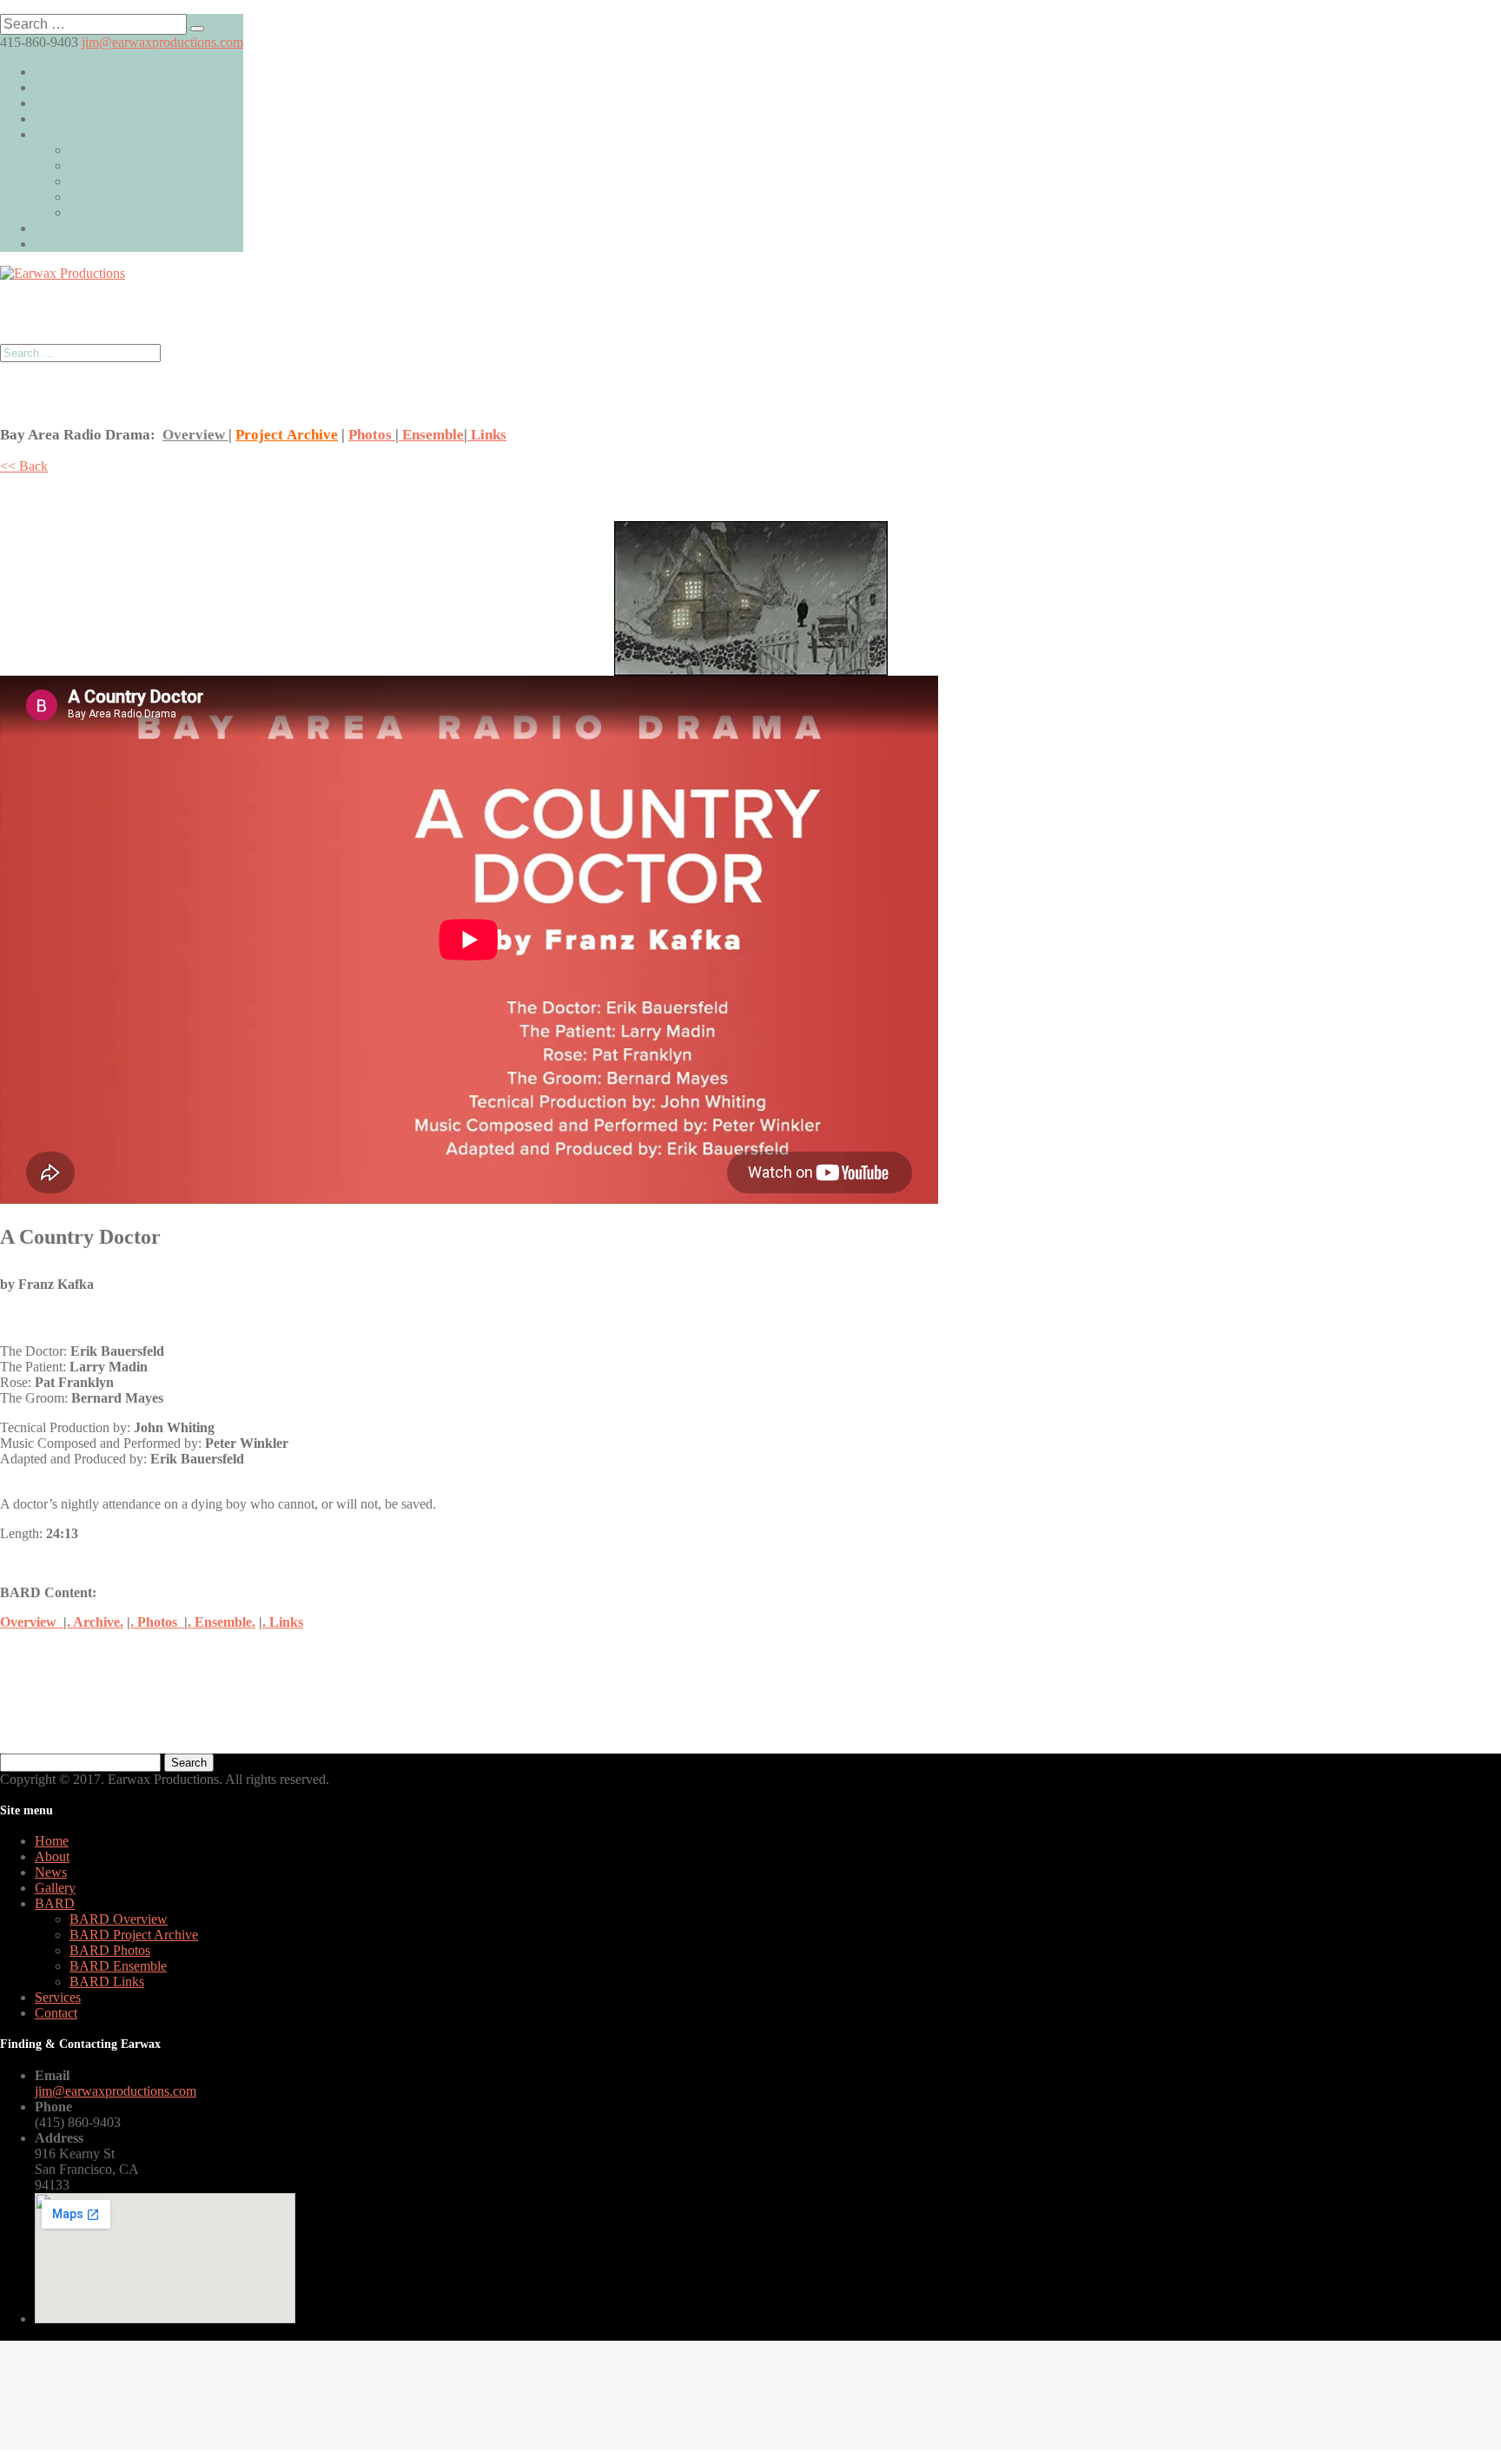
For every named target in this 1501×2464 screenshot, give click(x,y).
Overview (195, 435)
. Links (283, 1622)
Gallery (55, 119)
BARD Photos (110, 181)
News (51, 103)
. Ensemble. (222, 1622)
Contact (56, 244)
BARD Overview (119, 150)
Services (58, 228)
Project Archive (287, 435)
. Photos (157, 1622)
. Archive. (95, 1622)
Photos (372, 435)
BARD (55, 134)
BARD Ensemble (118, 197)
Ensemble (431, 435)
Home (52, 72)
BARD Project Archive (134, 165)
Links (487, 435)
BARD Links (107, 212)
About (52, 87)
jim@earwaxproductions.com (116, 2091)
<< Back (24, 466)
